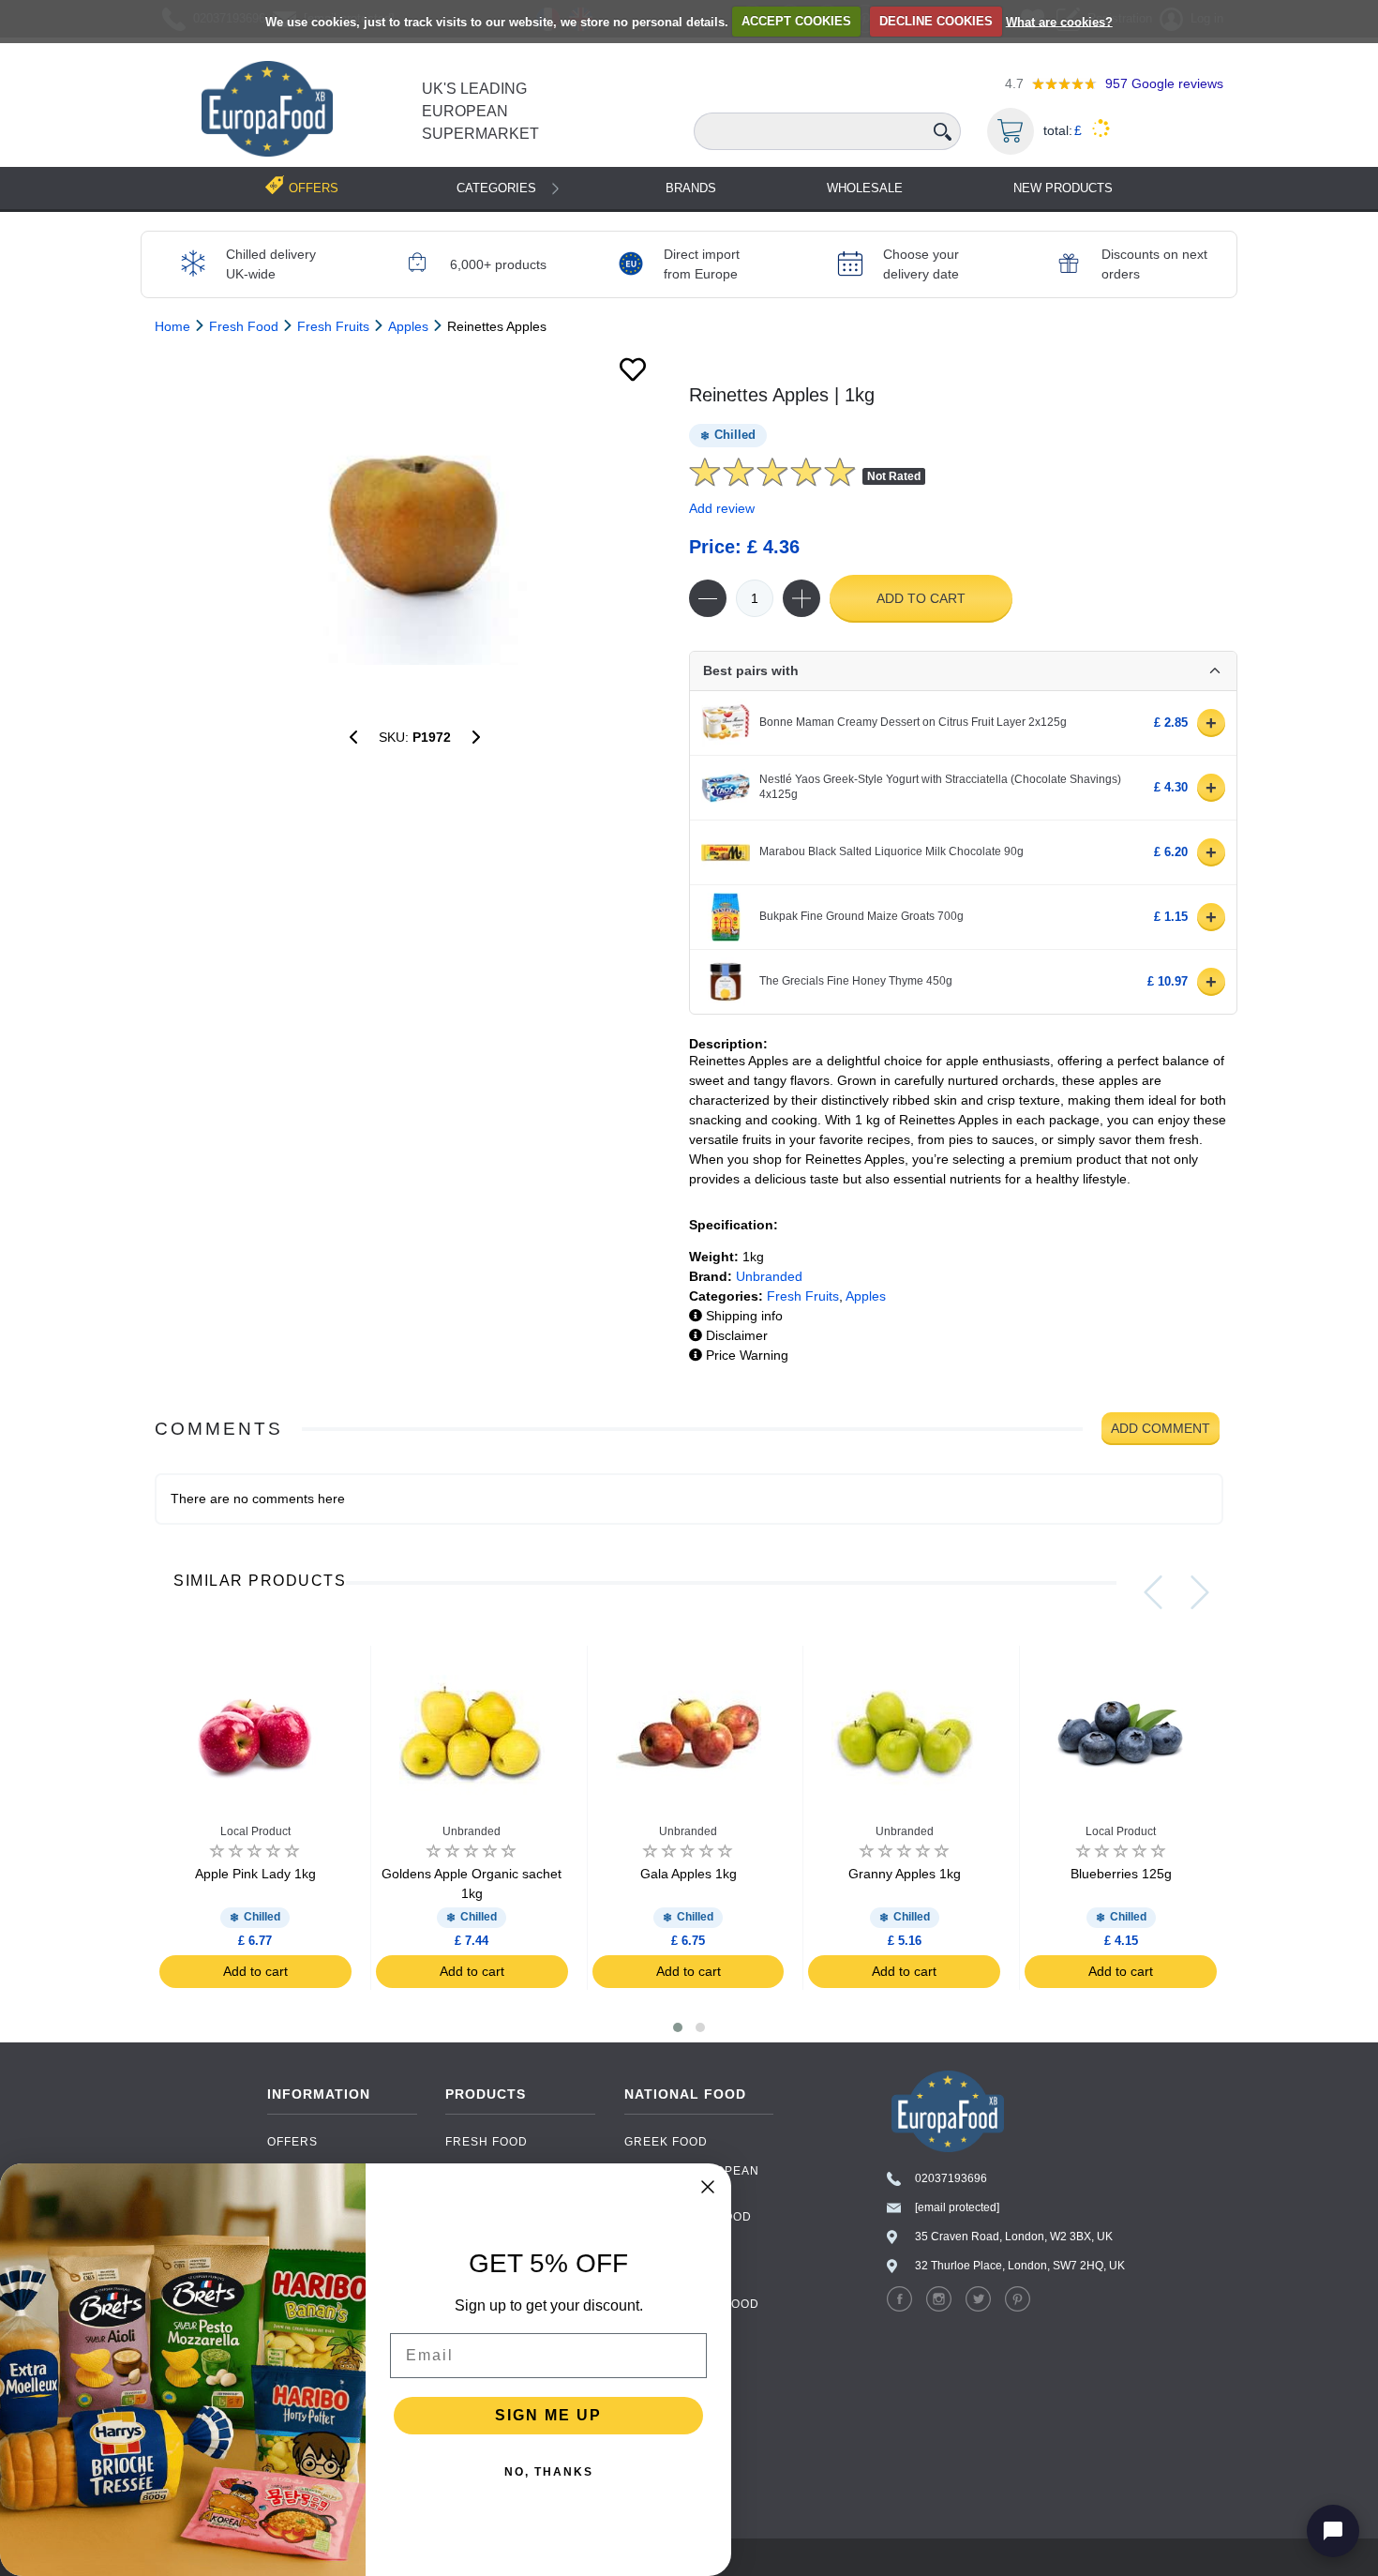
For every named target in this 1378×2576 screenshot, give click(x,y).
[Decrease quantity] (708, 598)
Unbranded (769, 1276)
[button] (678, 2027)
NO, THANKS (549, 2472)
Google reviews (1164, 83)
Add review (722, 508)
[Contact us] (1333, 2531)
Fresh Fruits (803, 1296)
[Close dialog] (708, 2187)
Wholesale (865, 188)
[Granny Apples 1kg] (353, 737)
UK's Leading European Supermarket (480, 111)
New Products (1063, 188)
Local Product (255, 1831)
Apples (866, 1296)
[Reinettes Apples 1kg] (415, 524)
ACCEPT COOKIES (796, 21)
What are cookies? (1059, 21)
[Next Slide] (1200, 1592)
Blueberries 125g (1121, 1874)
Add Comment (1161, 1428)
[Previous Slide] (1153, 1592)
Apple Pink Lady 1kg (255, 1874)
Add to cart (921, 598)
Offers (292, 2142)
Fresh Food (487, 2142)
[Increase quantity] (801, 598)
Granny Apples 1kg (905, 1874)
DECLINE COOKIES (936, 21)
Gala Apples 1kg (689, 1874)
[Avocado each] (476, 737)
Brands (691, 188)
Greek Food (666, 2142)
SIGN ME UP (548, 2415)
